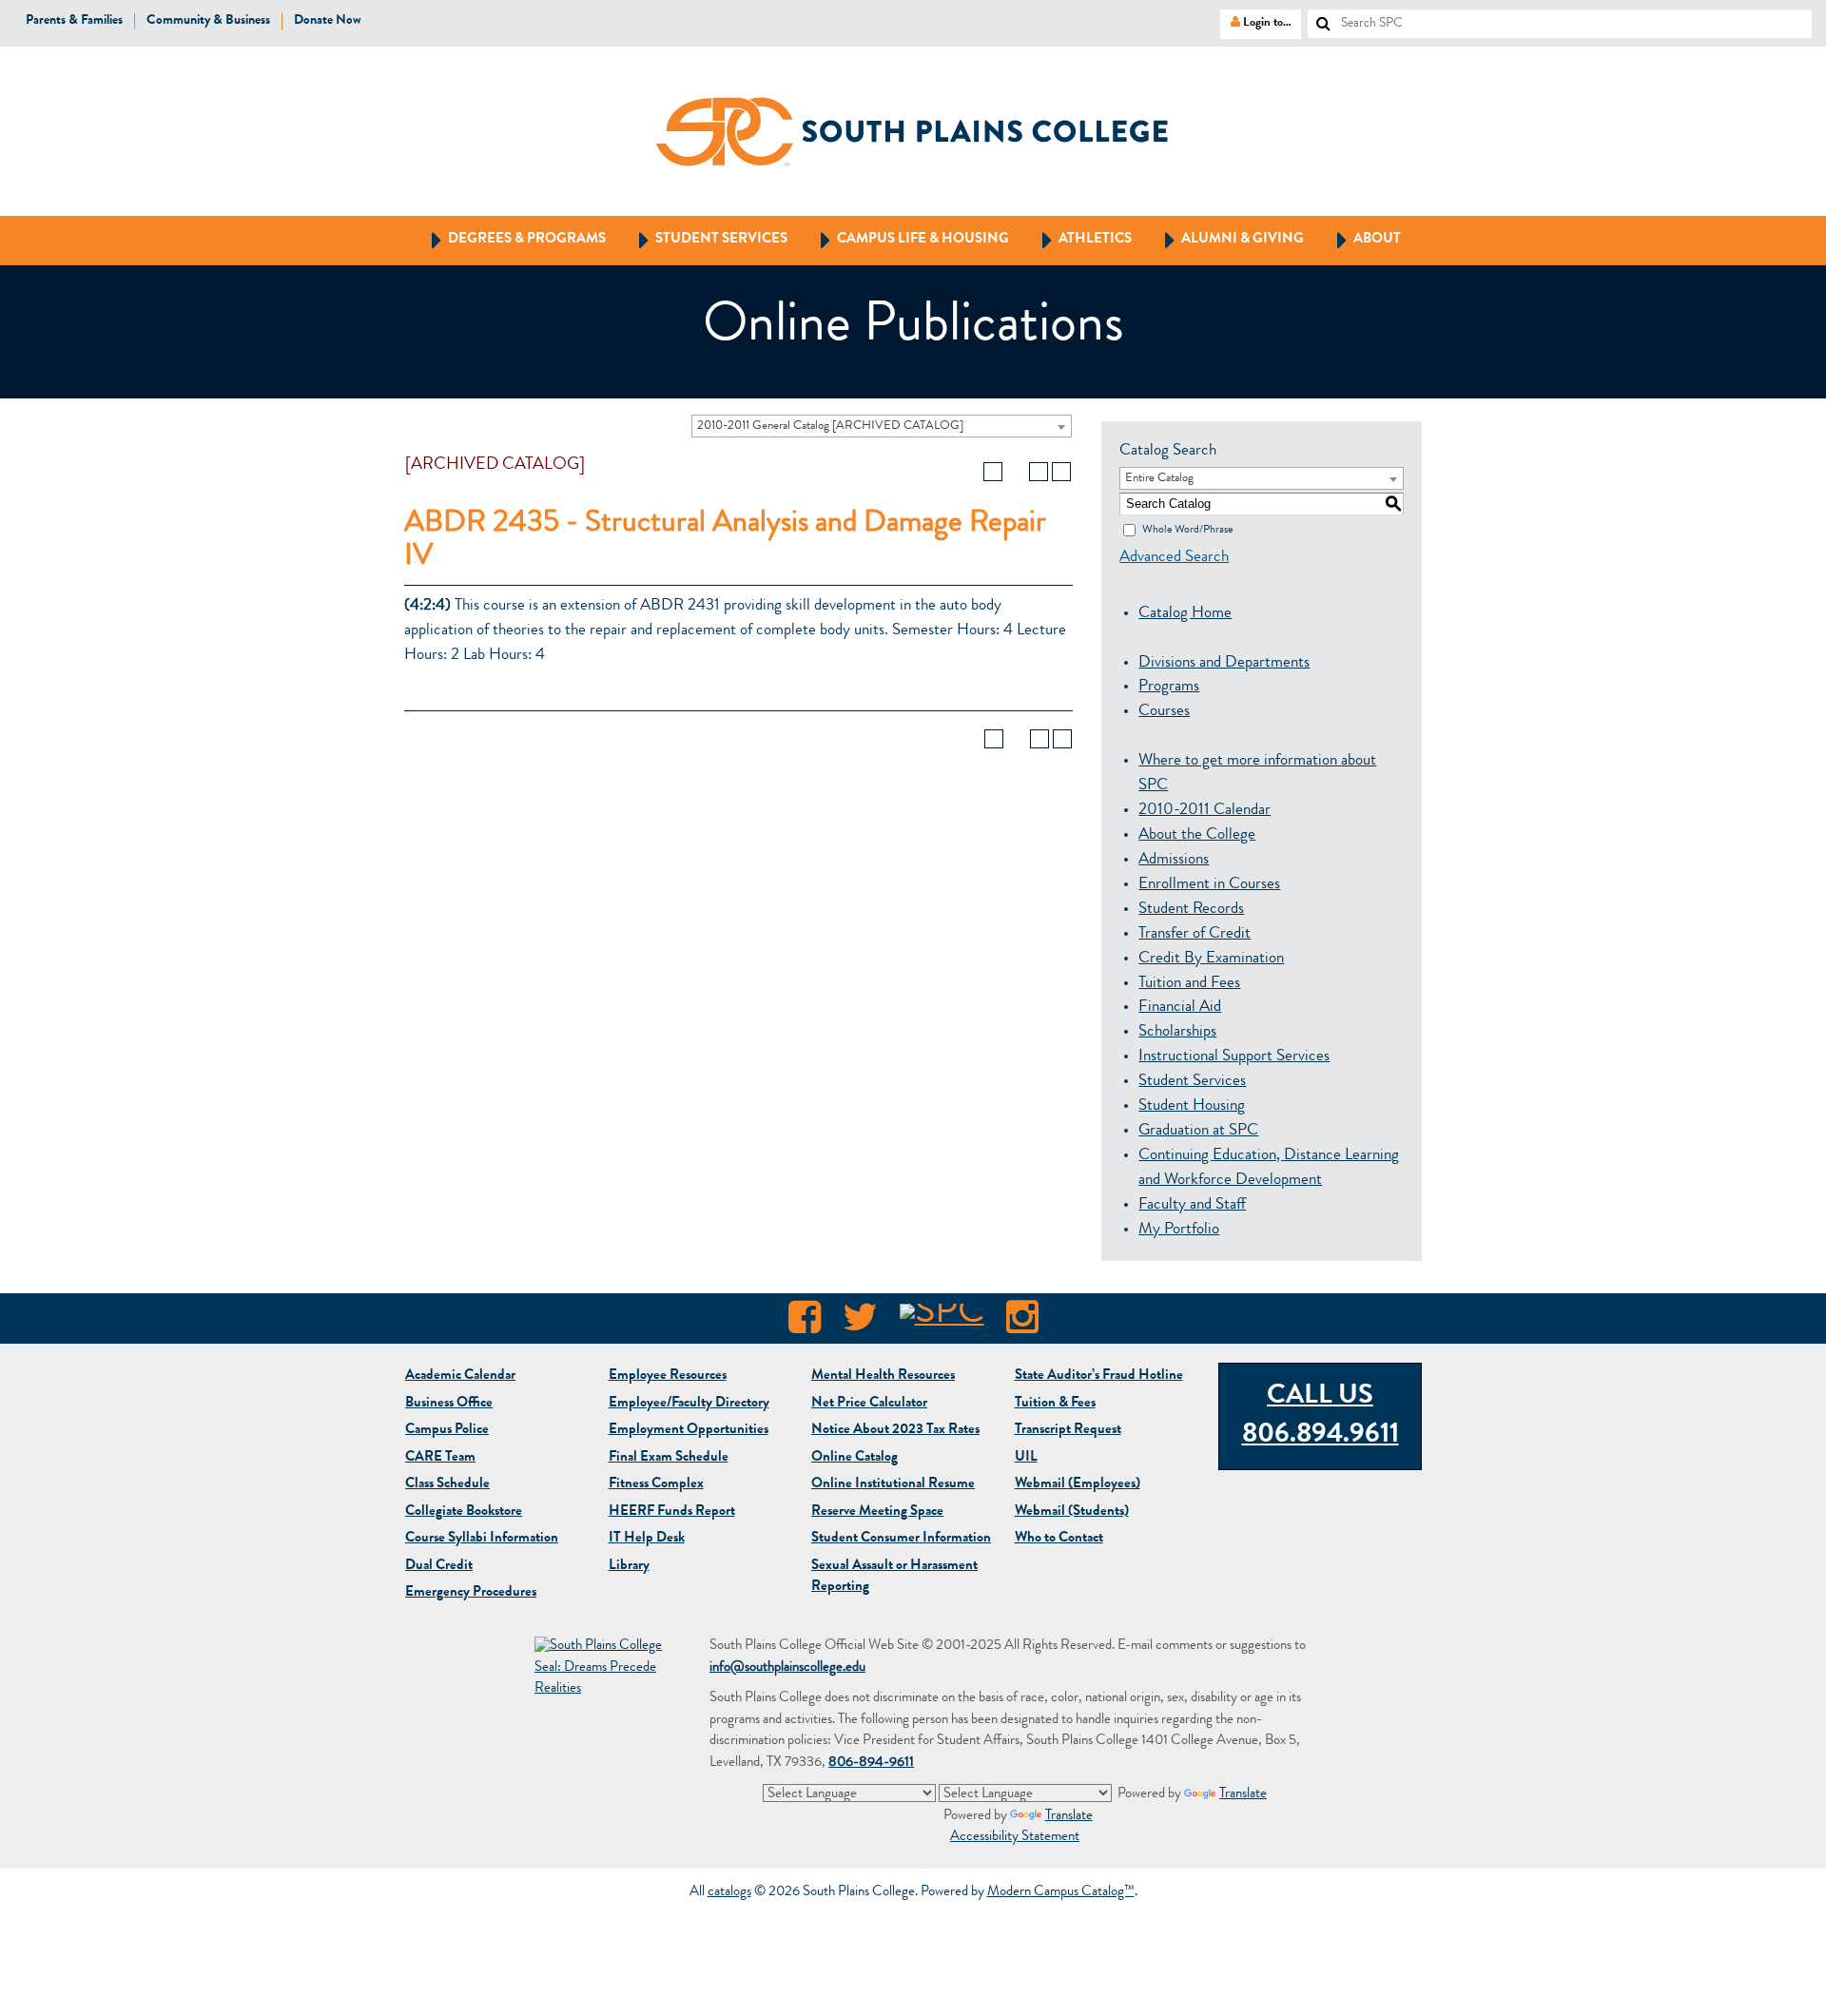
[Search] (1316, 18)
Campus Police (447, 1431)
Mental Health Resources (883, 1376)
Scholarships (1177, 1032)
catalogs (729, 1893)
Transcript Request (1068, 1431)
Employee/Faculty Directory (689, 1404)
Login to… (1256, 22)
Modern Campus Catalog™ (1061, 1893)
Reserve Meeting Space (877, 1512)
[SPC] (942, 1323)
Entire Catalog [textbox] (1159, 479)
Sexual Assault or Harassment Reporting (894, 1578)
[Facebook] (805, 1323)
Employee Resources (668, 1376)
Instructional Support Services (1234, 1057)
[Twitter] (860, 1323)
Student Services (704, 239)
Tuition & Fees (1055, 1404)
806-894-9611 (871, 1764)
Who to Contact (1059, 1539)
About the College (1197, 835)
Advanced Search (1174, 558)
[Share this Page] (1016, 472)
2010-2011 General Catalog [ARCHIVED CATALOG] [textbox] (830, 426)
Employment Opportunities (689, 1431)
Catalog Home (1185, 614)
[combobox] (882, 426)
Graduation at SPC (1198, 1131)
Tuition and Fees (1189, 984)
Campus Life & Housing (906, 239)
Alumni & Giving (1225, 239)
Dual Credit (439, 1567)
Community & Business (208, 21)
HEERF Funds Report (672, 1512)
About (1360, 239)
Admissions (1174, 860)
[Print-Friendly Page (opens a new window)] (1039, 472)
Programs (1169, 687)
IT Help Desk (647, 1539)
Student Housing (1192, 1106)
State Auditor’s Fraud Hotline (1099, 1376)
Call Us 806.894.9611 (1321, 1417)
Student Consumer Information (901, 1539)
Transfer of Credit (1195, 934)
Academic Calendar (460, 1376)
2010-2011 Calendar (1204, 811)
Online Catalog (855, 1458)
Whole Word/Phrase (1187, 530)
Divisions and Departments (1224, 663)
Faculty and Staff (1192, 1205)
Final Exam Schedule (669, 1458)
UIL (1026, 1458)
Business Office (449, 1404)
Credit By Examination (1211, 959)
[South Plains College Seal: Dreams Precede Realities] (601, 1669)
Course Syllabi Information (482, 1539)
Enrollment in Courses (1209, 885)
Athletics (1078, 239)
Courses (1164, 712)
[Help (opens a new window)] (1061, 472)
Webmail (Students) (1072, 1512)
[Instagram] (1022, 1323)
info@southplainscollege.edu (787, 1668)
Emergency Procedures (471, 1593)
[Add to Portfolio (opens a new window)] (993, 472)
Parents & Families (74, 21)
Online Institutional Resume (893, 1485)
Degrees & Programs (510, 239)
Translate (1243, 1795)
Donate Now (328, 21)
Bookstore (464, 1512)
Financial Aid (1180, 1008)
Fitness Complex (656, 1485)
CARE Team (440, 1458)
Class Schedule (447, 1485)
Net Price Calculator (869, 1404)
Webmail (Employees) (1078, 1485)
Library (629, 1567)
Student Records (1191, 910)
